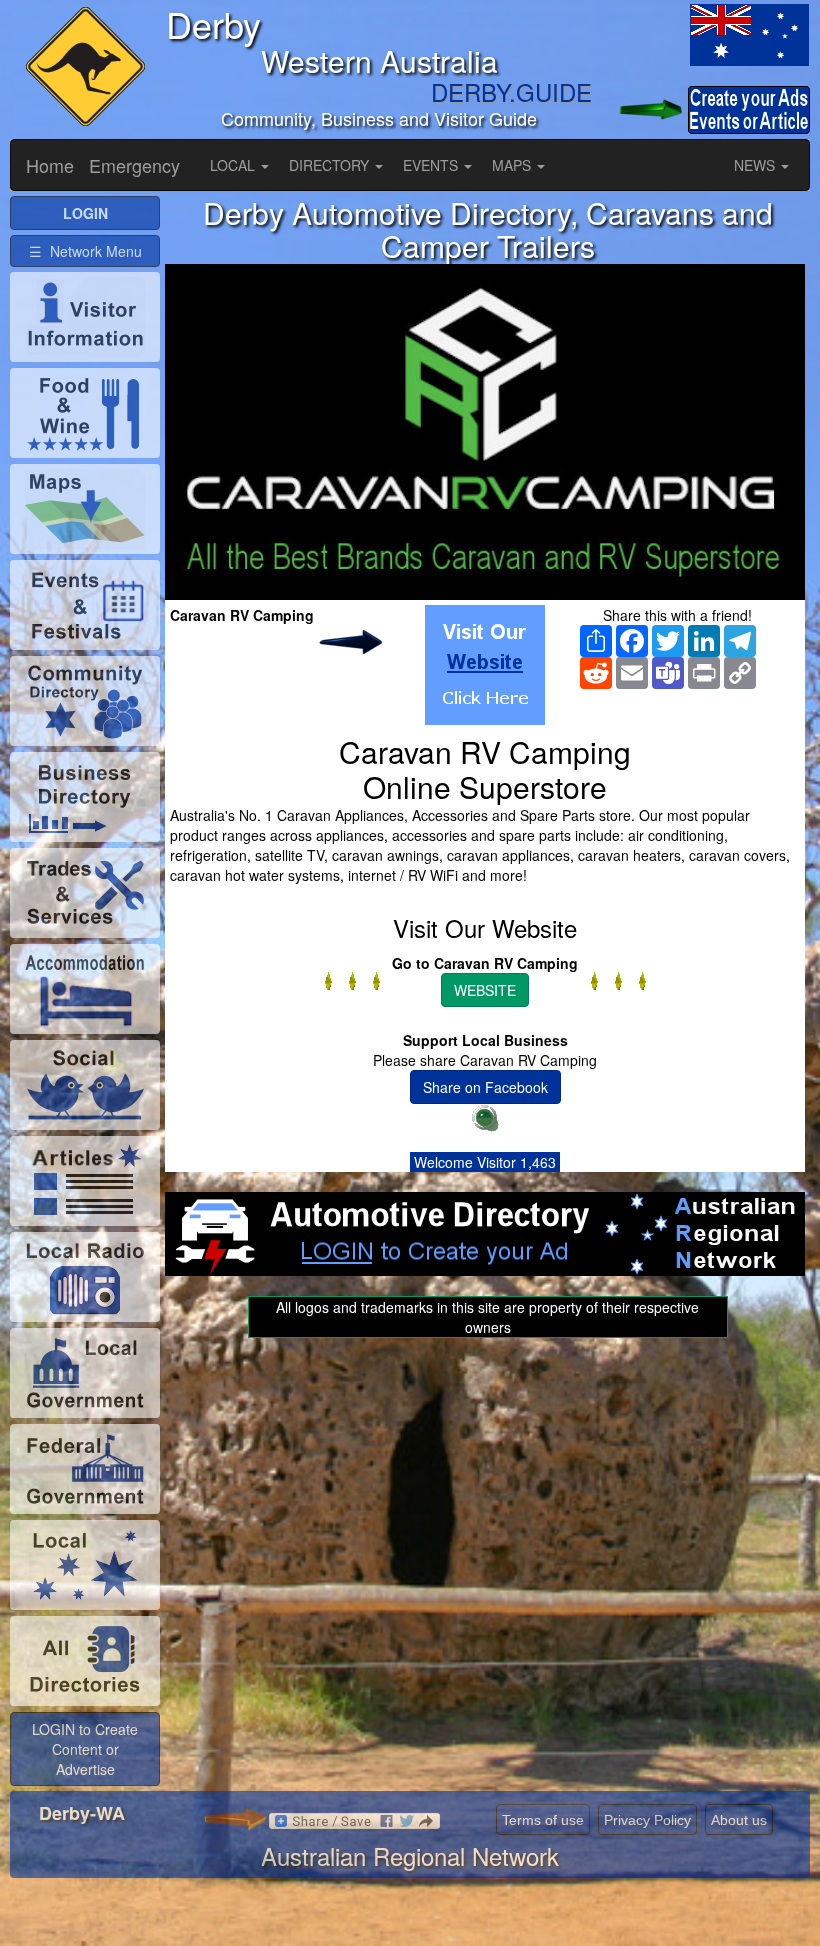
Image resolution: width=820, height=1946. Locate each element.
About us (739, 1820)
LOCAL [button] (234, 165)
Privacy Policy (647, 1820)
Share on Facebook (485, 1087)
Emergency (134, 165)
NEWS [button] (756, 165)
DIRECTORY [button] (331, 165)
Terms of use (543, 1820)
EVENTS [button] (432, 165)
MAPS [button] (513, 165)
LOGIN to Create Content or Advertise (85, 1749)
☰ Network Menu (85, 251)
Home (50, 165)
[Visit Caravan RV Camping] (485, 665)
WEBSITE (485, 990)
